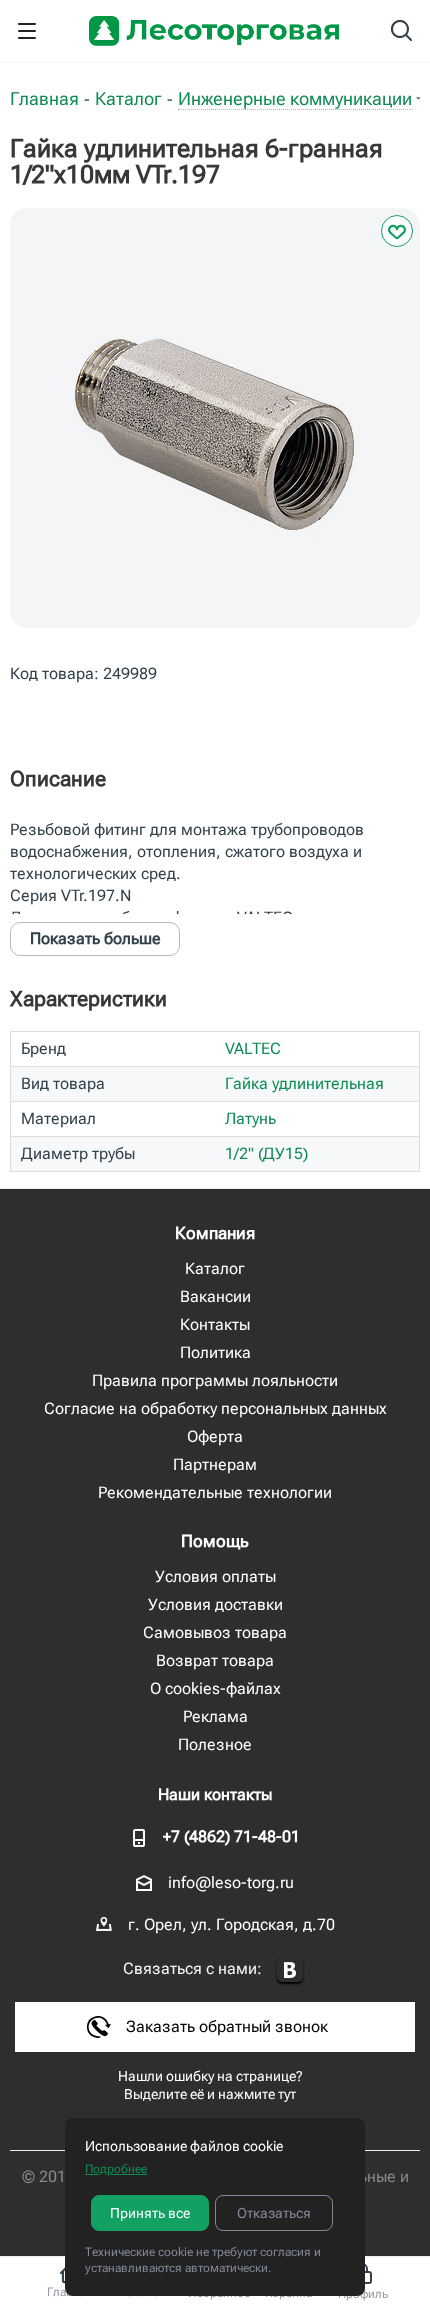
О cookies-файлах (215, 1688)
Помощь (215, 1541)
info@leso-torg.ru (231, 1882)
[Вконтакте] (290, 1970)
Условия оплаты (215, 1576)
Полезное (215, 1744)
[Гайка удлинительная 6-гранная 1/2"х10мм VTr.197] (215, 433)
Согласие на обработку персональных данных (215, 1408)
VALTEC (253, 1048)
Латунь (250, 1118)
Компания (215, 1233)
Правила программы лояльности (215, 1380)
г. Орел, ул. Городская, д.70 (231, 1924)
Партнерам (215, 1464)
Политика (215, 1352)
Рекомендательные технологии (215, 1492)
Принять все (150, 2213)
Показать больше (95, 938)
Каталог (215, 1268)
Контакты (215, 1324)
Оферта (215, 1436)
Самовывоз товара (215, 1632)
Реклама (215, 1716)
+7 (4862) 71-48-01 (231, 1836)
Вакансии (215, 1296)
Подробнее (116, 2169)
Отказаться (274, 2213)
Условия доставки (215, 1604)
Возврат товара (215, 1660)
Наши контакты (215, 1794)
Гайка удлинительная (304, 1083)
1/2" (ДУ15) (266, 1153)
